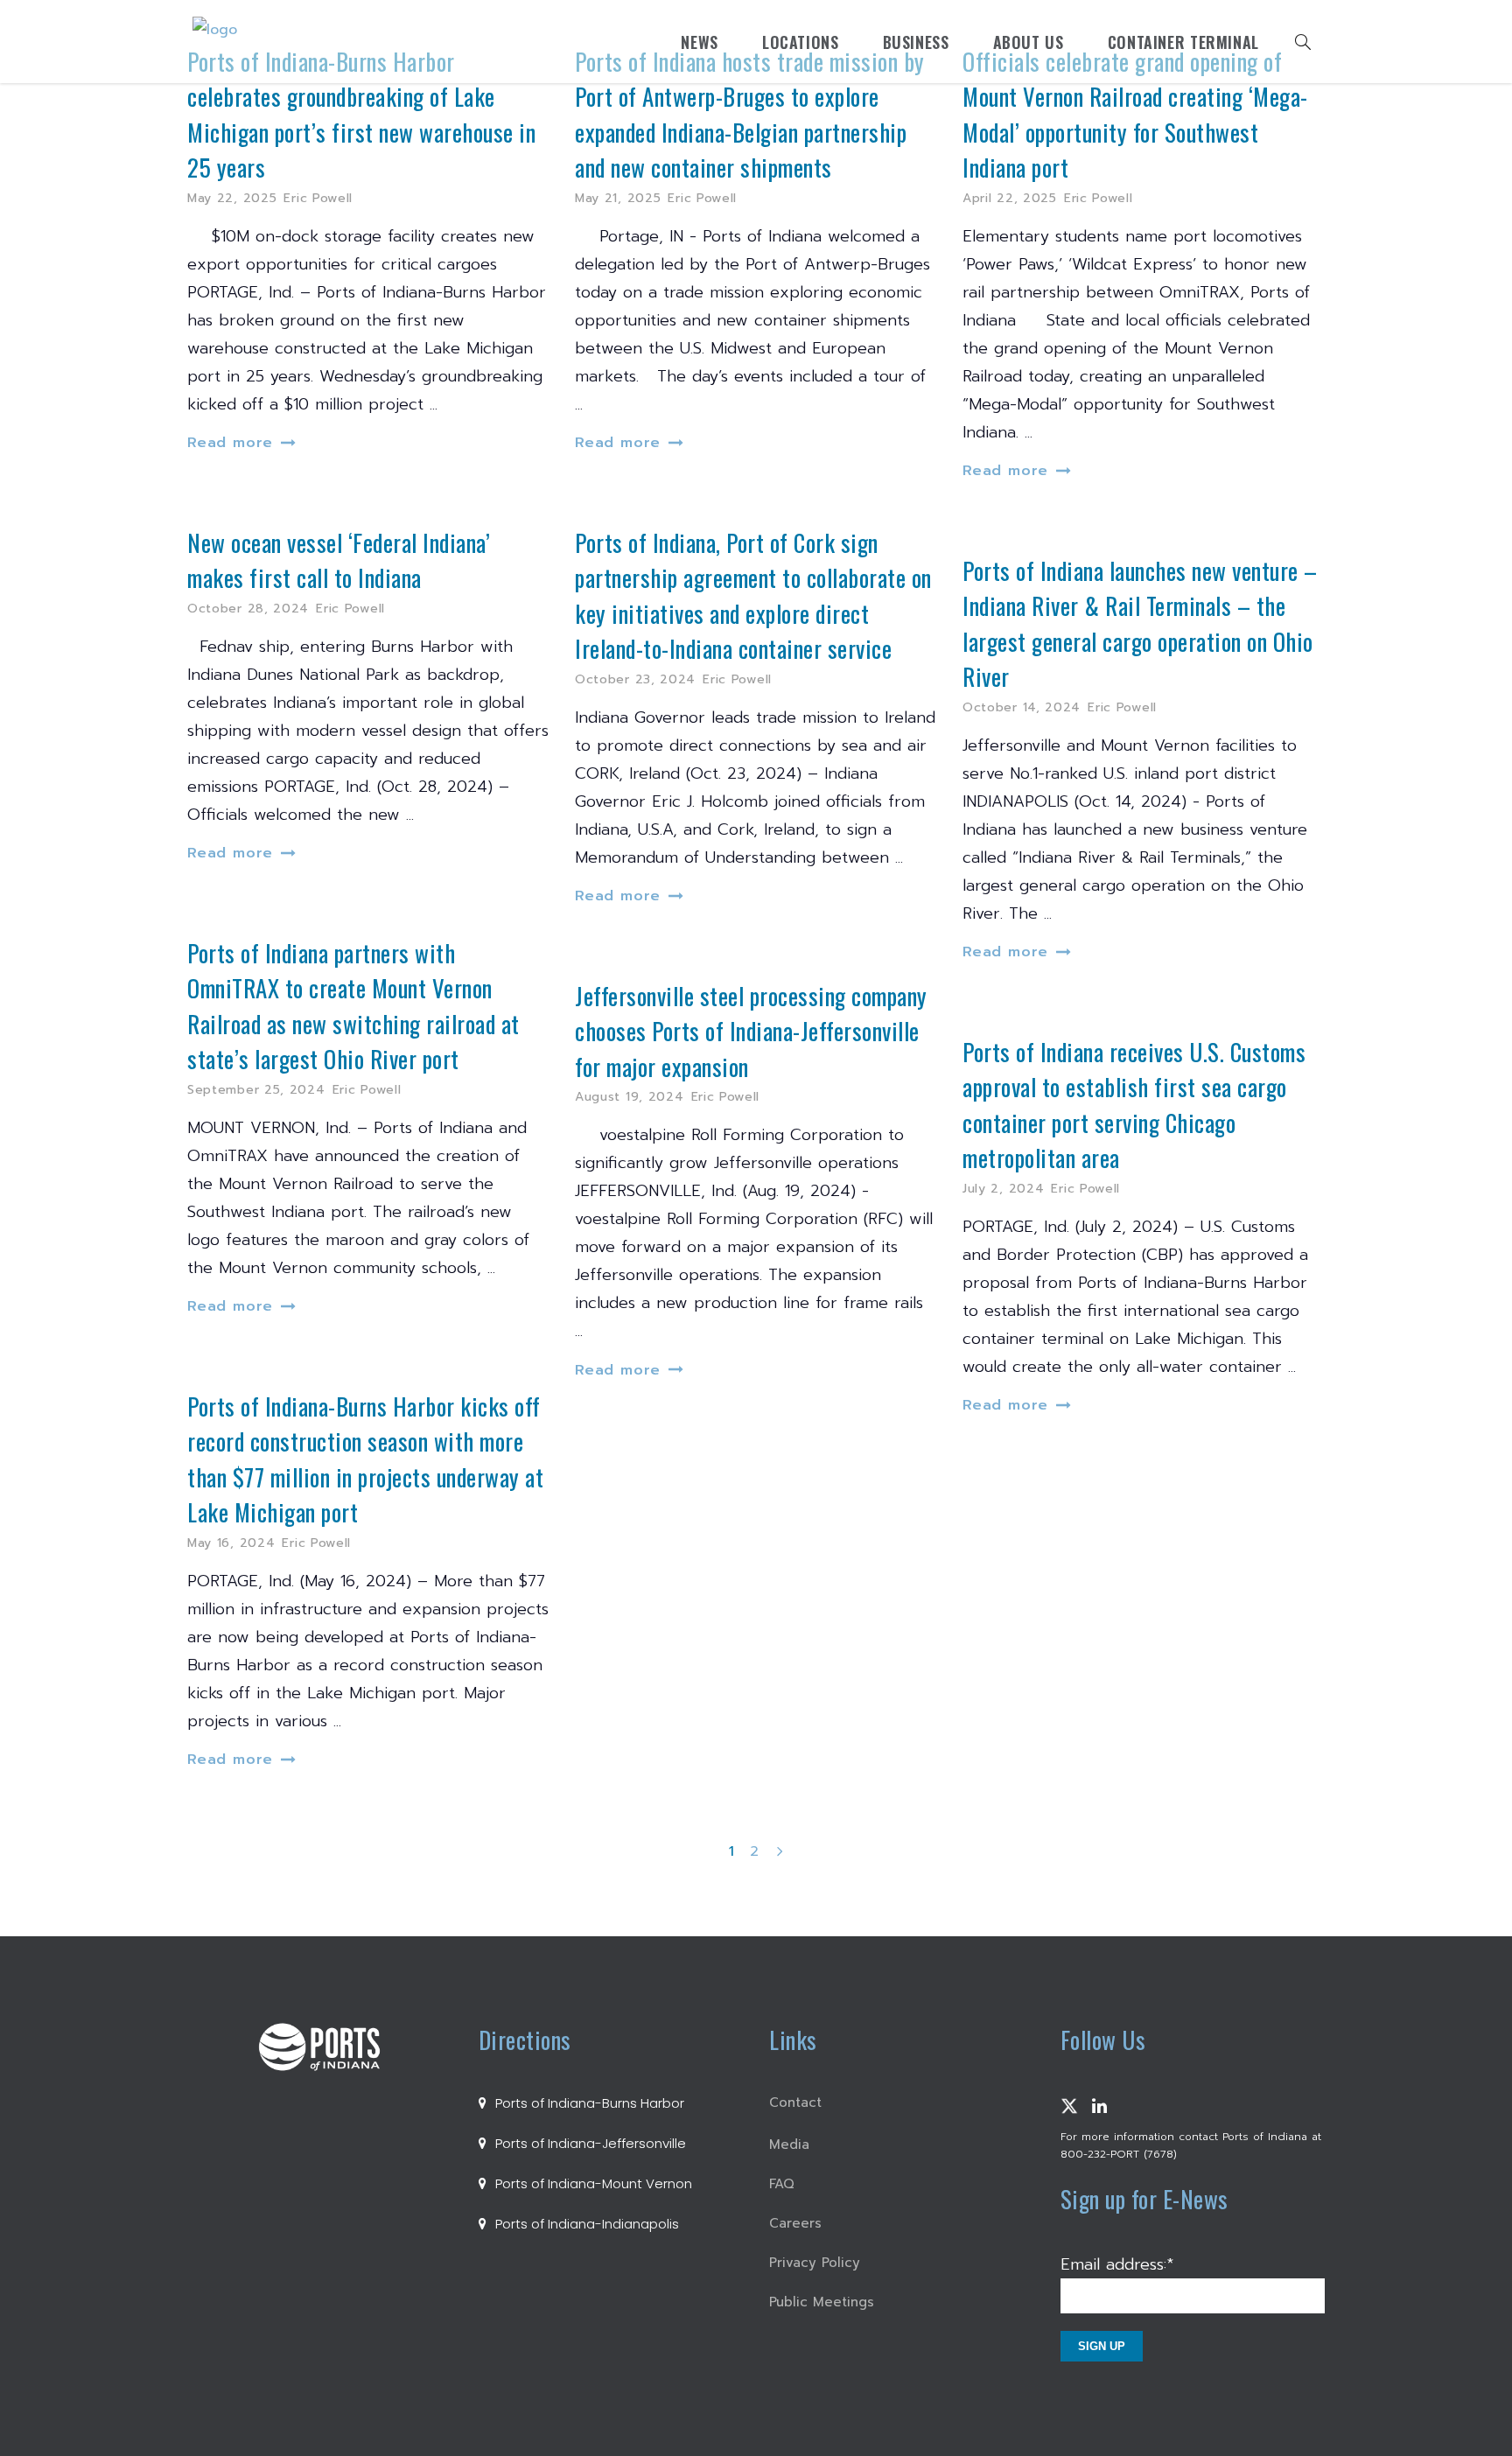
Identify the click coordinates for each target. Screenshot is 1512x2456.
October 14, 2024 (1022, 707)
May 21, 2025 (618, 198)
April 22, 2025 (1010, 198)
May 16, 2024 (231, 1543)
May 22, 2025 (232, 198)
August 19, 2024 (630, 1097)
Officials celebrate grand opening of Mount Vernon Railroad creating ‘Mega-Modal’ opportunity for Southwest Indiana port (1135, 115)
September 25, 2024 (256, 1090)
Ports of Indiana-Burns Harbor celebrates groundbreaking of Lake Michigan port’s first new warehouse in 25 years (361, 115)
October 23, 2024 (635, 679)
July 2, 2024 (1003, 1189)
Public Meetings (822, 2302)
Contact (795, 2103)
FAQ (782, 2184)
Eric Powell (318, 198)
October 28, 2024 (248, 609)
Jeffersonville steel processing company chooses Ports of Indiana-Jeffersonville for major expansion (751, 1031)
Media (789, 2145)
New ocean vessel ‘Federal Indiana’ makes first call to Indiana (339, 560)
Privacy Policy (815, 2263)
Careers (795, 2223)
